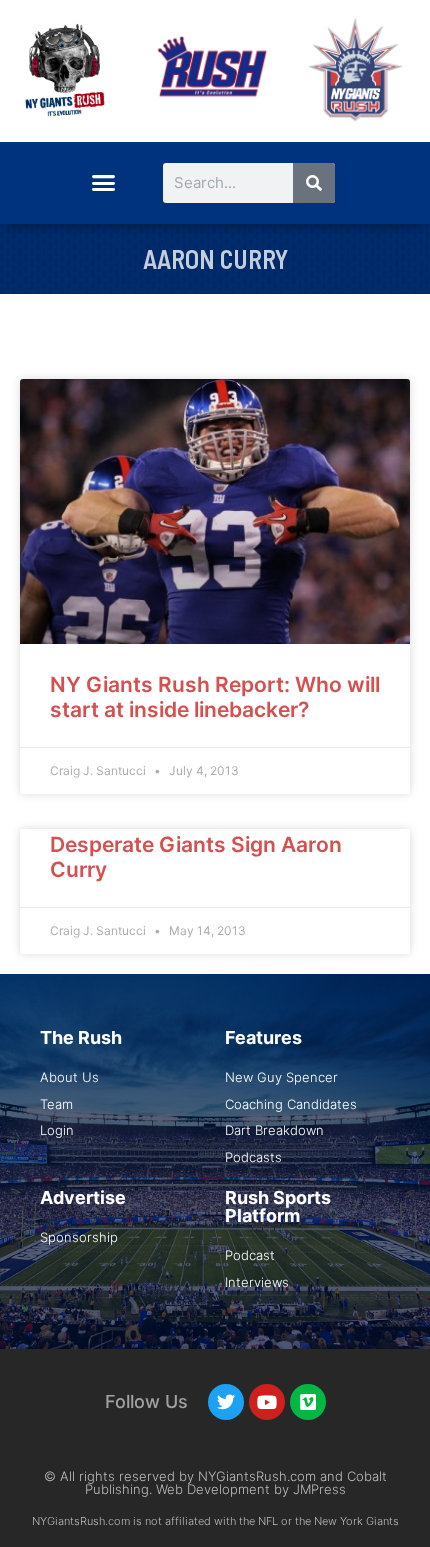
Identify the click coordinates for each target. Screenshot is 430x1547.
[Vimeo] (308, 1402)
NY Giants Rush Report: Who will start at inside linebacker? (215, 697)
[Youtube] (267, 1402)
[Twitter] (226, 1402)
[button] (103, 183)
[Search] (314, 183)
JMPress (319, 1489)
